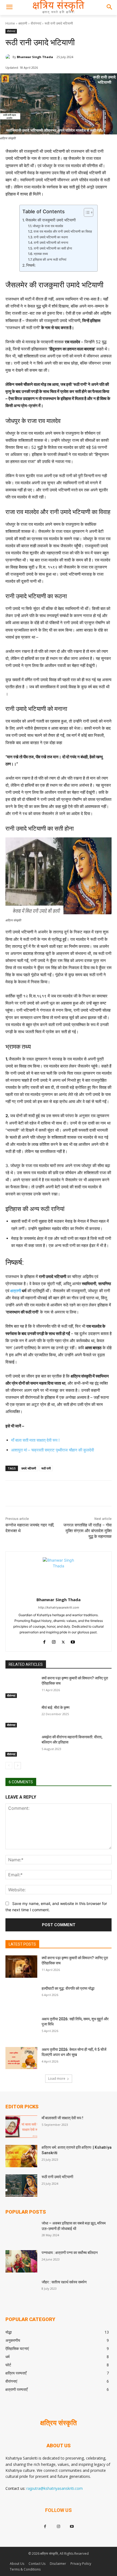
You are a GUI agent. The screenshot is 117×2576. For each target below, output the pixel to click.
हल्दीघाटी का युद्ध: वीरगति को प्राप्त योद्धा (68, 1988)
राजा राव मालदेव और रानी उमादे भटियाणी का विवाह (63, 231)
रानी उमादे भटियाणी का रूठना (51, 237)
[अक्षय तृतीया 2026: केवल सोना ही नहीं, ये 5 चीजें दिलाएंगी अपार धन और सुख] (21, 2058)
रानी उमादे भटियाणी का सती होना (53, 248)
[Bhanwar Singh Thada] (9, 57)
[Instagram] (54, 1641)
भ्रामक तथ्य (41, 254)
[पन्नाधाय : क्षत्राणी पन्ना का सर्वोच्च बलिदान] (21, 2261)
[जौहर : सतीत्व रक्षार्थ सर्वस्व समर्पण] (21, 2291)
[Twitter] (41, 1494)
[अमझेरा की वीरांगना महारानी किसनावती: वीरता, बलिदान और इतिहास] (21, 1746)
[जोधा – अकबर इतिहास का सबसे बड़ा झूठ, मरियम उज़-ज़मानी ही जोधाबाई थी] (21, 2232)
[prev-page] (9, 1766)
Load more (57, 2078)
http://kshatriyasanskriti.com (59, 1607)
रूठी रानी (46, 1468)
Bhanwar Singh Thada (35, 57)
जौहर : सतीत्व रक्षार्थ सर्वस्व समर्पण (64, 2282)
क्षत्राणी (23, 23)
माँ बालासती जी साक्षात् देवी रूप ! (62, 2118)
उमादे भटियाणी (29, 1468)
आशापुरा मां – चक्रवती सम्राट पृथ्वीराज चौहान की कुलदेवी (53, 1450)
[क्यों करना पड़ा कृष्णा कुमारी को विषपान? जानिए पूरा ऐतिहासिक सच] (21, 1687)
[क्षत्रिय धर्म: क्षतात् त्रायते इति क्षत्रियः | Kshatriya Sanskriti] (21, 2156)
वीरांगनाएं (36, 23)
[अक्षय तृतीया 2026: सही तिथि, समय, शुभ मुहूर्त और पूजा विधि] (21, 2028)
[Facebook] (28, 1494)
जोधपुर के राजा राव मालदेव (48, 226)
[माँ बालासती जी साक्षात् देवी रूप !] (21, 2127)
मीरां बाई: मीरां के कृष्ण (56, 1708)
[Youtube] (73, 1641)
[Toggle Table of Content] (86, 212)
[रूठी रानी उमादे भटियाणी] (21, 2186)
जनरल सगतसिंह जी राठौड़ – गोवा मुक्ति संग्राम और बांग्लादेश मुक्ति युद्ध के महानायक (87, 1531)
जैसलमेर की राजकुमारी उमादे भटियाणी (50, 220)
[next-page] (18, 1766)
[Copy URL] (53, 1494)
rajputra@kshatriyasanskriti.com (55, 2488)
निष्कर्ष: (31, 265)
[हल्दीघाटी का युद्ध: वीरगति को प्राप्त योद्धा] (21, 1997)
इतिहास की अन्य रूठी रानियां (50, 259)
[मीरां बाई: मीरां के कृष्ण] (21, 1716)
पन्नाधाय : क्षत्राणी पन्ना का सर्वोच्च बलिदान (70, 2253)
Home (10, 23)
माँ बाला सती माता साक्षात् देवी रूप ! (35, 1440)
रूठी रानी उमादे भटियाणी (57, 2177)
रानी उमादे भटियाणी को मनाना (51, 243)
